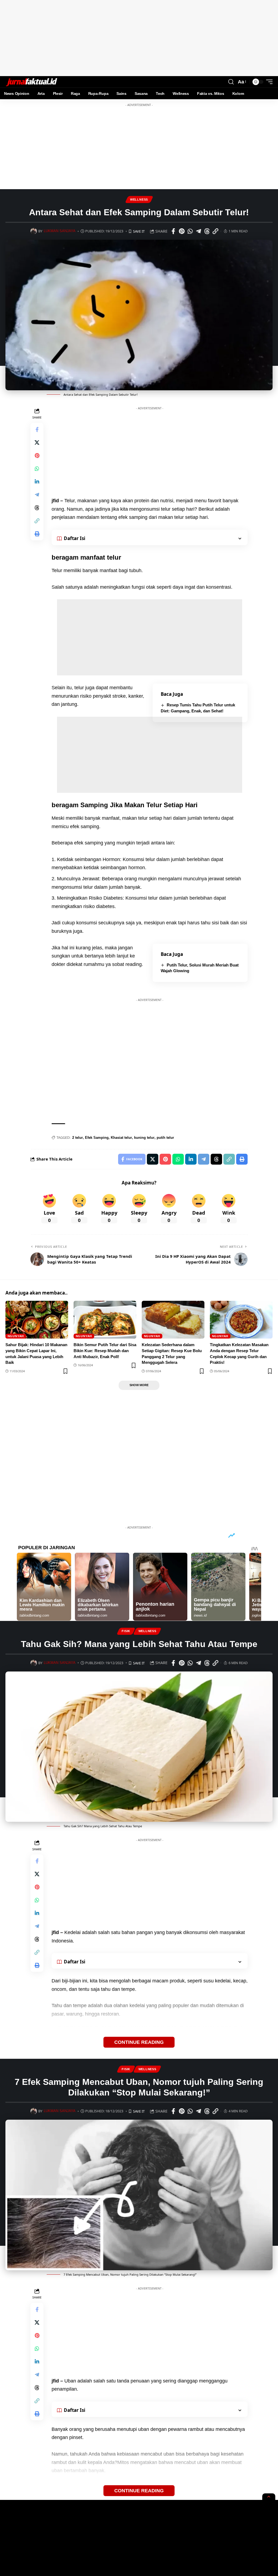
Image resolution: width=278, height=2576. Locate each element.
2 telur (78, 1138)
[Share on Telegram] (198, 231)
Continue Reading (139, 2042)
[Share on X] (37, 442)
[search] (231, 82)
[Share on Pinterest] (182, 231)
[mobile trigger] (268, 82)
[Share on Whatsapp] (190, 231)
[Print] (37, 534)
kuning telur (144, 1138)
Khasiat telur (121, 1138)
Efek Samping (97, 1138)
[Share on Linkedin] (37, 482)
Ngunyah (16, 1336)
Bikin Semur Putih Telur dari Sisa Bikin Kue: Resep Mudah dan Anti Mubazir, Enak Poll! (105, 1351)
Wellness (139, 199)
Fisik (126, 1631)
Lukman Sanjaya (60, 231)
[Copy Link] (215, 231)
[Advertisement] (139, 38)
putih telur (165, 1138)
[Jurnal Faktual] (31, 82)
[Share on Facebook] (173, 231)
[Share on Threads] (207, 231)
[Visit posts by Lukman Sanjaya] (34, 231)
